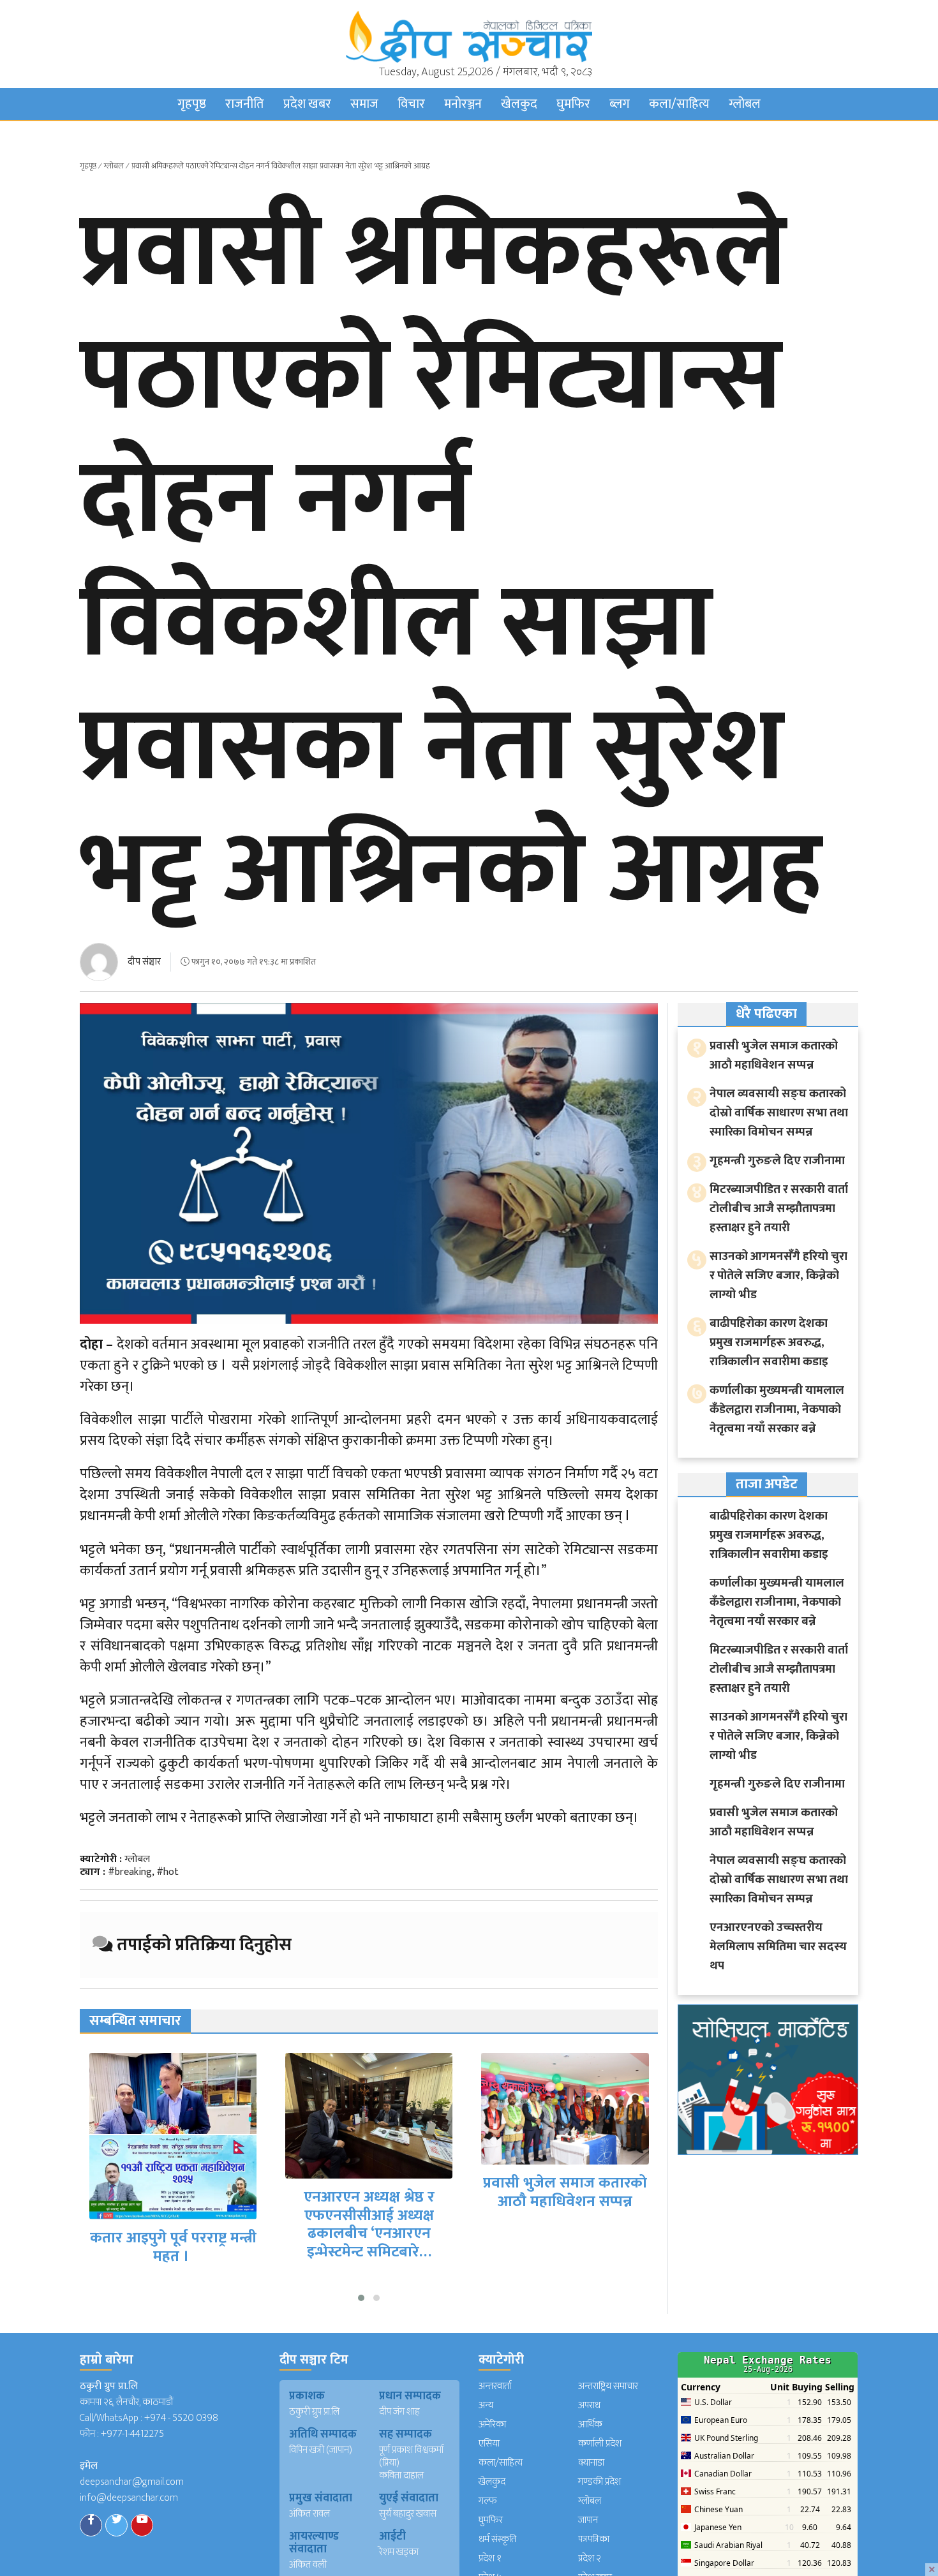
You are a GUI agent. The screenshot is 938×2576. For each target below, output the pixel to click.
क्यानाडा (591, 2463)
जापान (588, 2520)
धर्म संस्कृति (497, 2539)
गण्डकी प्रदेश (599, 2482)
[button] (361, 2298)
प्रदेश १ (490, 2558)
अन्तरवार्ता (495, 2386)
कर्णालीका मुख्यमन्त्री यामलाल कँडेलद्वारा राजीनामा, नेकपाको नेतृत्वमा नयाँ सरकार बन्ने (777, 1410)
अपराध (589, 2405)
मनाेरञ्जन (463, 104)
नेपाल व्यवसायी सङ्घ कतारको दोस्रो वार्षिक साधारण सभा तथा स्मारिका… (565, 2165)
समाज (364, 104)
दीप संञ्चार (144, 962)
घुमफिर (573, 104)
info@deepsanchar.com (129, 2498)
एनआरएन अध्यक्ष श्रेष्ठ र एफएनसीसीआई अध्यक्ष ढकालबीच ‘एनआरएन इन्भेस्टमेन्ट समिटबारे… (173, 2224)
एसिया (489, 2444)
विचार (411, 104)
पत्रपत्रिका (594, 2539)
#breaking (130, 1872)
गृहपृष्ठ (192, 104)
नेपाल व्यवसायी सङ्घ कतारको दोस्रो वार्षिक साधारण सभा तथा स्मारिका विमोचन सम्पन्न (779, 1113)
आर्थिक (590, 2424)
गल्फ (488, 2501)
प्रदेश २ (590, 2558)
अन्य (486, 2405)
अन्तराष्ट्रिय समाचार (608, 2386)
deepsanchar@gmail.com (132, 2482)
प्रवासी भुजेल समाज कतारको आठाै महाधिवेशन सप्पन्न (369, 2192)
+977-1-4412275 (132, 2434)
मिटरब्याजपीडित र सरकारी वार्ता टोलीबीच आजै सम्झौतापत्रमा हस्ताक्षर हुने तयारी (779, 1209)
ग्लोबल (745, 104)
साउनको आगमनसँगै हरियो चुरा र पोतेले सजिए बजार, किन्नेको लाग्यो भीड (778, 1276)
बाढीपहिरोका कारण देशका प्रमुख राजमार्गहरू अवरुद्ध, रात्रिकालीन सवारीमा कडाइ (769, 1343)
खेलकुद (519, 104)
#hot (167, 1872)
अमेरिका (492, 2424)
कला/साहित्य (679, 104)
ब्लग (620, 104)
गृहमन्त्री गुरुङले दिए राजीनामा (777, 1161)
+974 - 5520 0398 (181, 2418)
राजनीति (245, 104)
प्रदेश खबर (307, 104)
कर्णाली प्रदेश (600, 2444)
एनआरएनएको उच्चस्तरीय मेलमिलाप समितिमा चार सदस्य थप (778, 1947)
